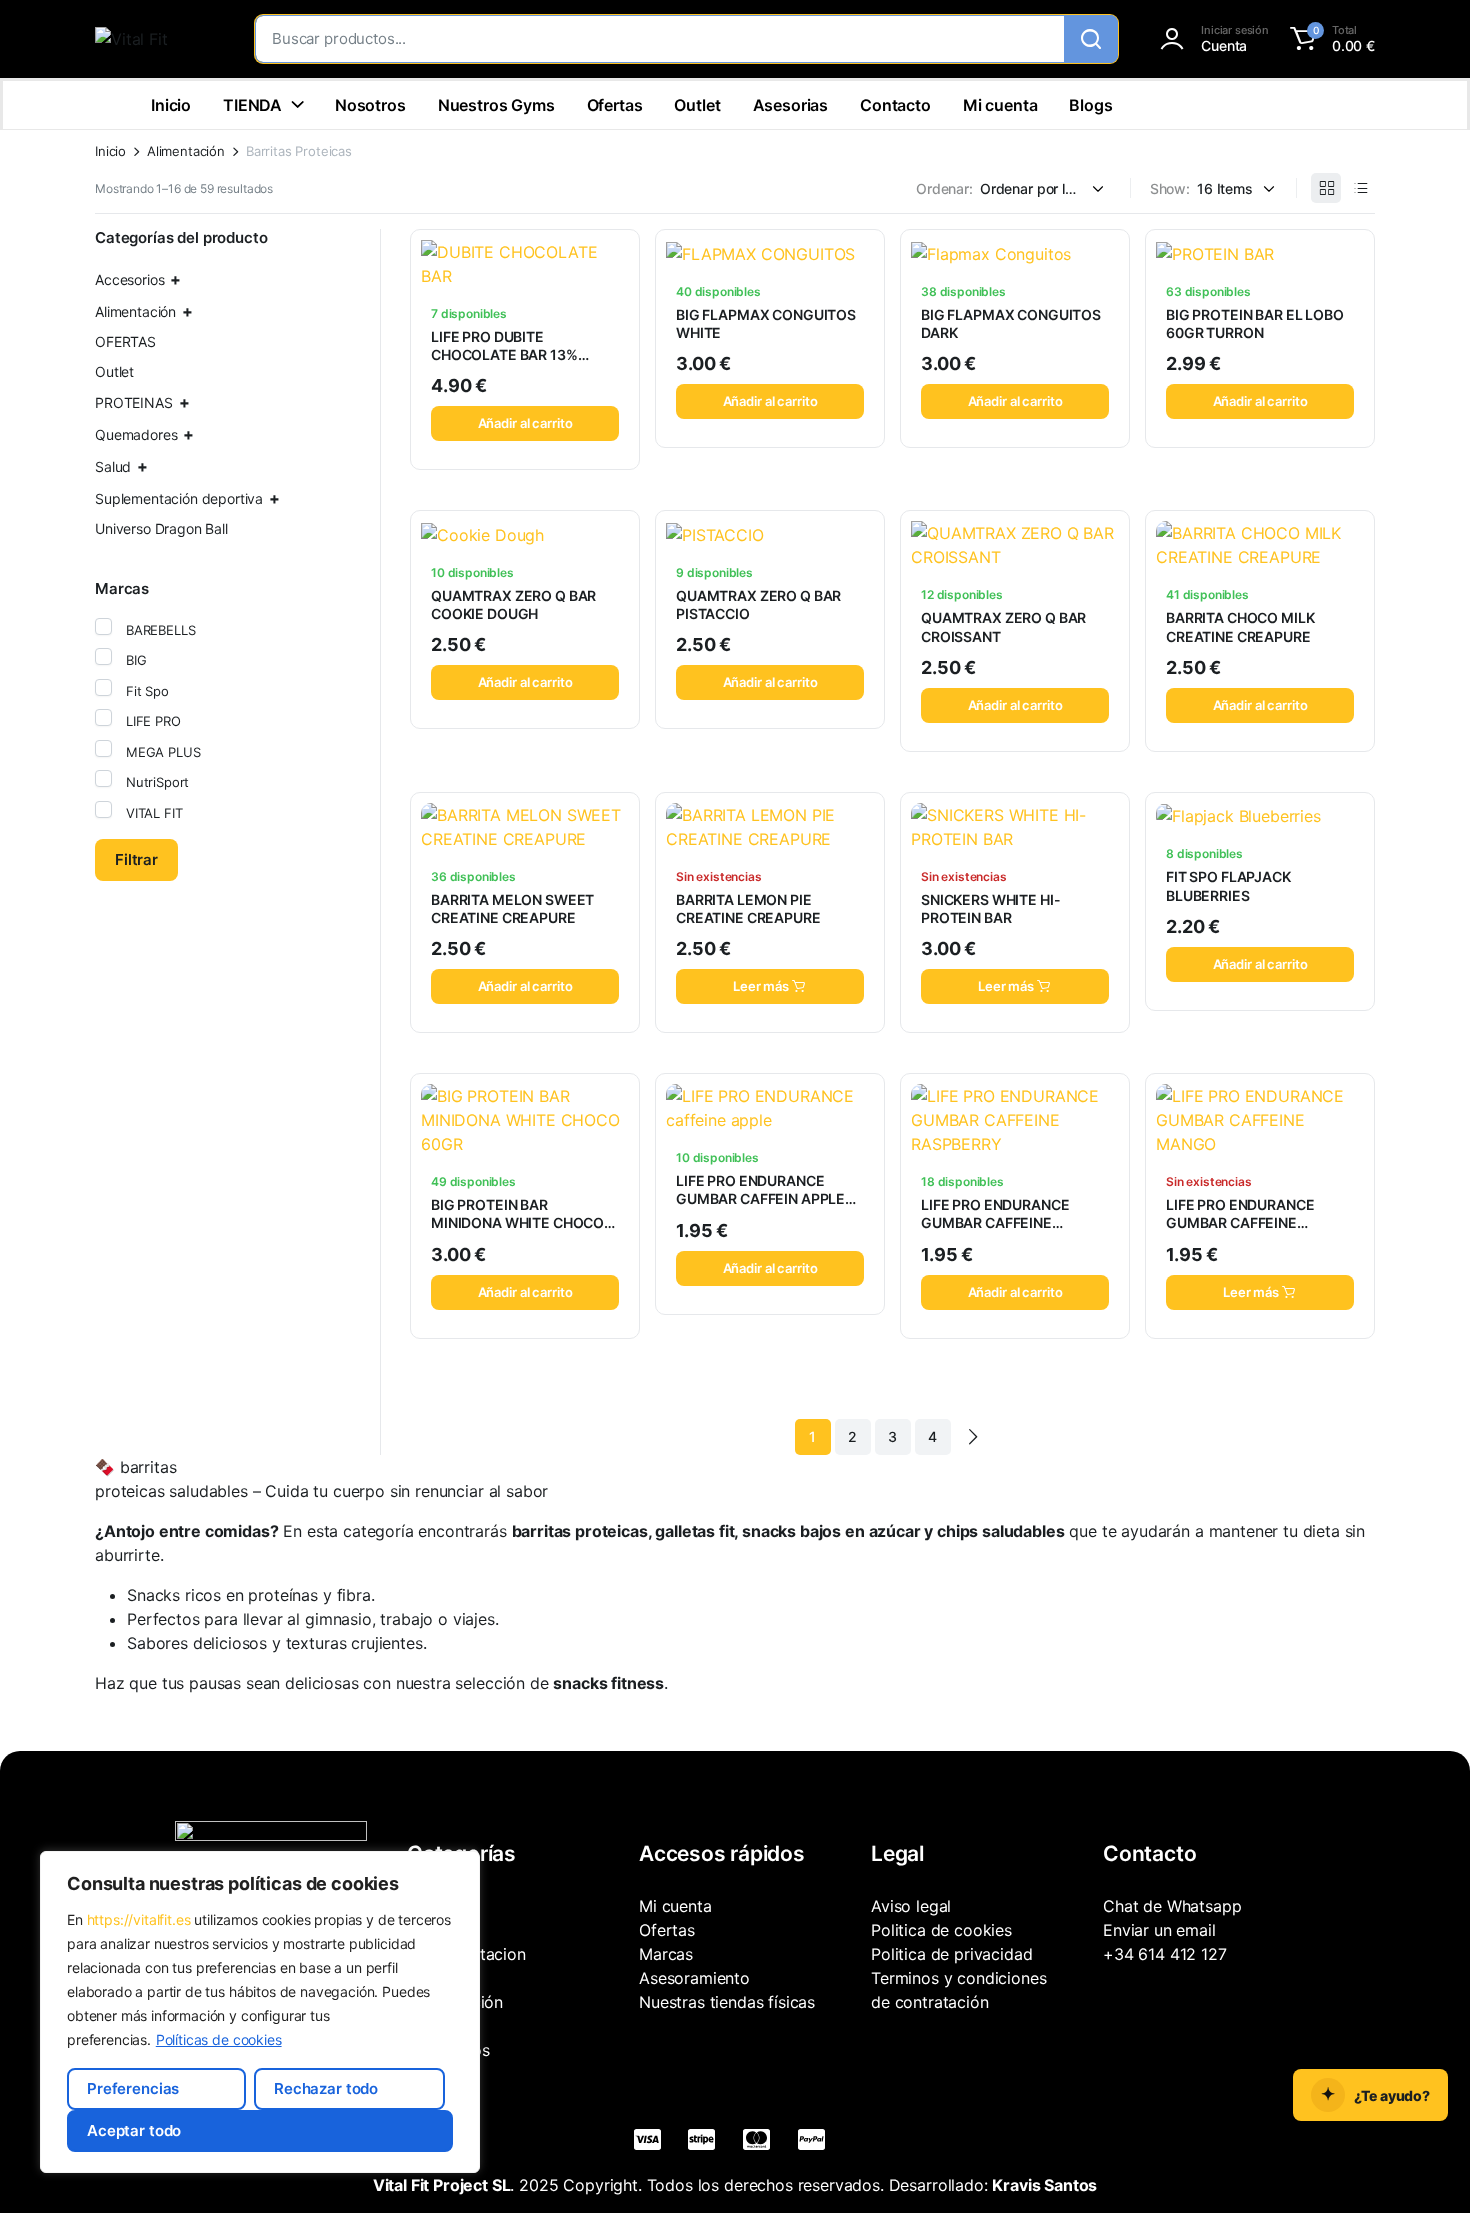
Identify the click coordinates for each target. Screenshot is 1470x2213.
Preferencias (133, 2088)
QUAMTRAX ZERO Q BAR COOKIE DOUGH (513, 604)
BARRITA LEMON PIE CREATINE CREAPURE (748, 908)
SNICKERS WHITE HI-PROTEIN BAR (990, 908)
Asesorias (791, 105)
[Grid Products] (1326, 188)
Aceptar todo (134, 2130)
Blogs (1090, 105)
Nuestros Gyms (496, 105)
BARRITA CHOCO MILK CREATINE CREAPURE (1240, 626)
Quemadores (136, 434)
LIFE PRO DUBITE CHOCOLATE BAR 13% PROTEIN (504, 354)
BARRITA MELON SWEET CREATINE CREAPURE (512, 908)
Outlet (697, 105)
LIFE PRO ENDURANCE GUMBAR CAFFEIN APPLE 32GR (760, 1198)
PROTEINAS (134, 402)
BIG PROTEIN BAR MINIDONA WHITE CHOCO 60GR (517, 1222)
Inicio (171, 105)
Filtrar (136, 859)
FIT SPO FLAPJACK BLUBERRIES (1228, 885)
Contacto (895, 105)
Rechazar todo (326, 2088)
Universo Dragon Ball (161, 528)
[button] (1329, 39)
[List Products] (1360, 188)
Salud (113, 466)
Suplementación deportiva (179, 498)
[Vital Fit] (155, 39)
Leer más (761, 986)
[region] (260, 2012)
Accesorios (129, 279)
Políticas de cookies (219, 2039)
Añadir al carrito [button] (525, 423)
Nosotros (370, 105)
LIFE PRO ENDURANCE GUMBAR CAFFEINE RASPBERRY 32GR (995, 1222)
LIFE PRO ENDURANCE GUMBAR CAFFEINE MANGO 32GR (1240, 1222)
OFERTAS (125, 341)
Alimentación (186, 151)
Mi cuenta (1000, 105)
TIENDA (252, 105)
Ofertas (615, 105)
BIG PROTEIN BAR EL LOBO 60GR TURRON (1255, 323)
